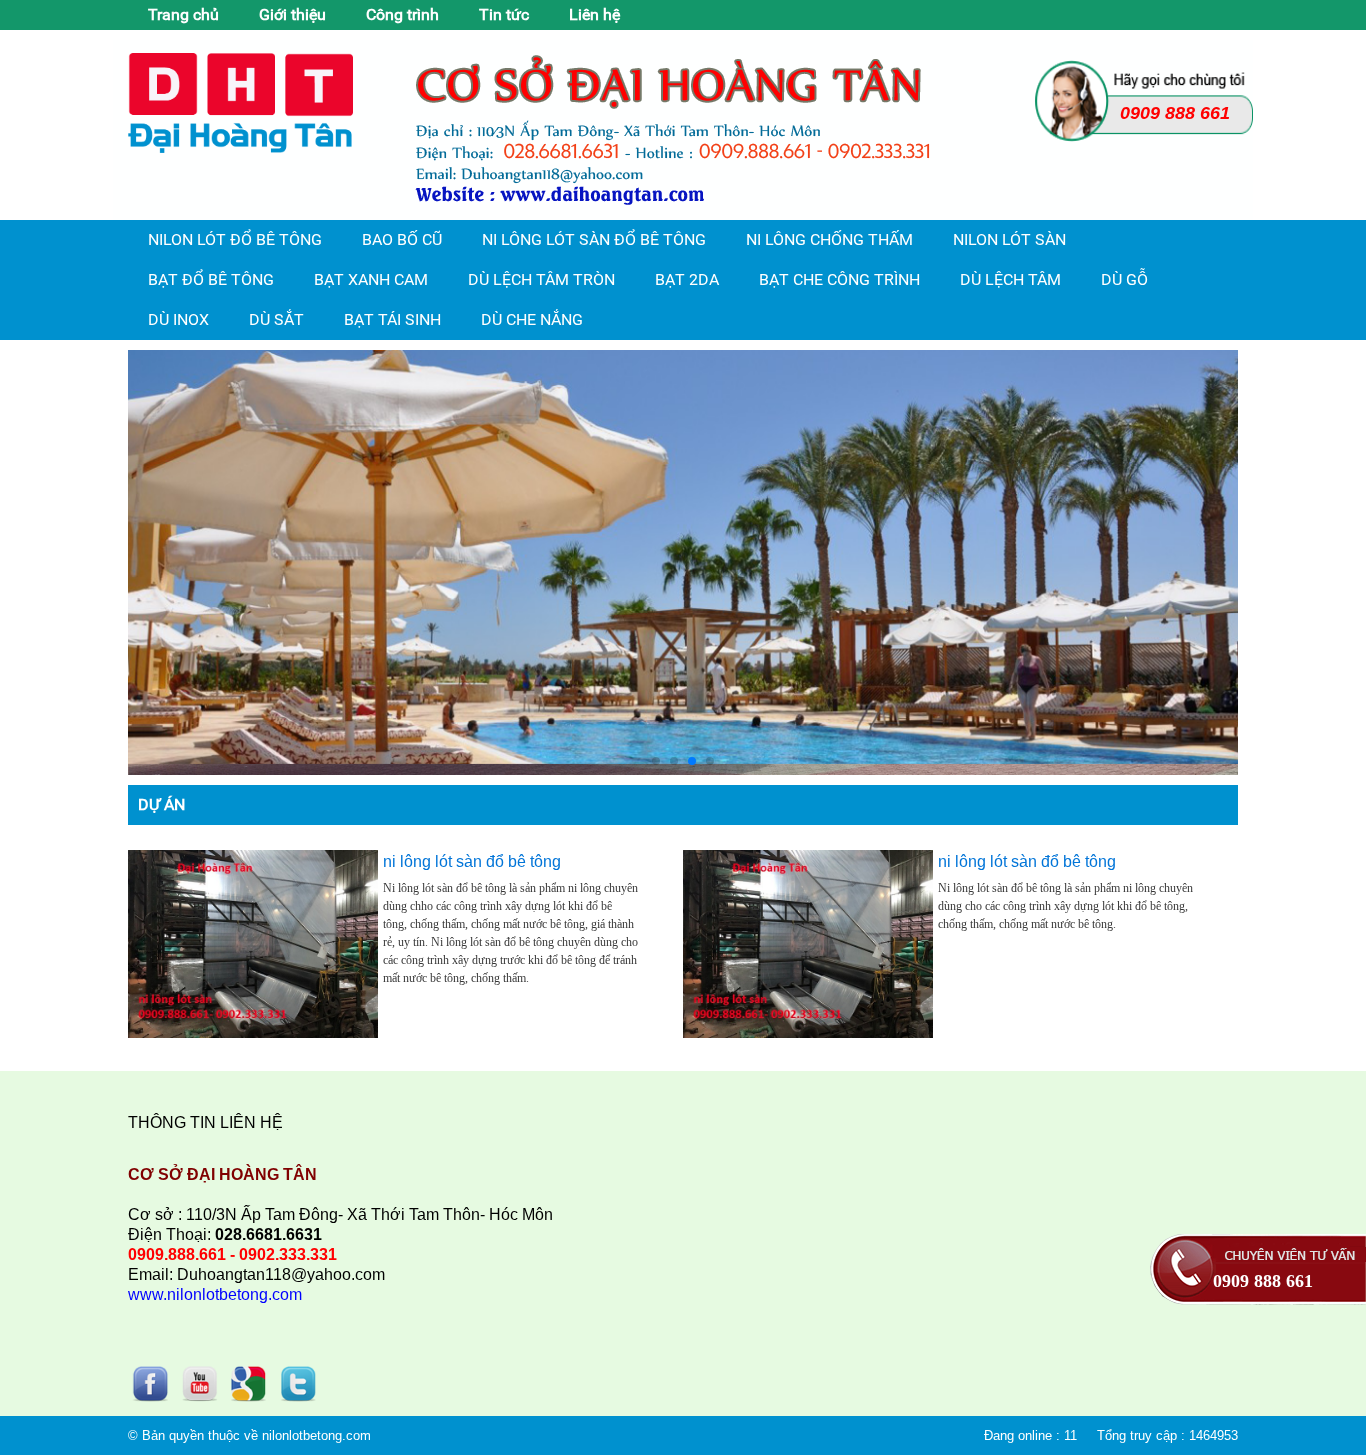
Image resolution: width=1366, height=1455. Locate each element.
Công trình (402, 14)
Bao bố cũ (402, 239)
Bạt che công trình (839, 279)
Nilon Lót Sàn (1009, 239)
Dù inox (178, 319)
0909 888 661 (1263, 1281)
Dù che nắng (532, 319)
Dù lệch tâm (1010, 279)
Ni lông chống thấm (829, 239)
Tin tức (504, 14)
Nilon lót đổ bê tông (235, 239)
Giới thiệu (292, 14)
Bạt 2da (687, 279)
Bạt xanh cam (371, 279)
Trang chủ (183, 14)
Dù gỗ (1124, 279)
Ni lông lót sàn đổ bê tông (594, 239)
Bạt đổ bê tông (211, 279)
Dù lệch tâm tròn (541, 279)
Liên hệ (594, 14)
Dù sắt (276, 319)
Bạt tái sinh (392, 319)
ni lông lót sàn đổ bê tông (472, 861)
